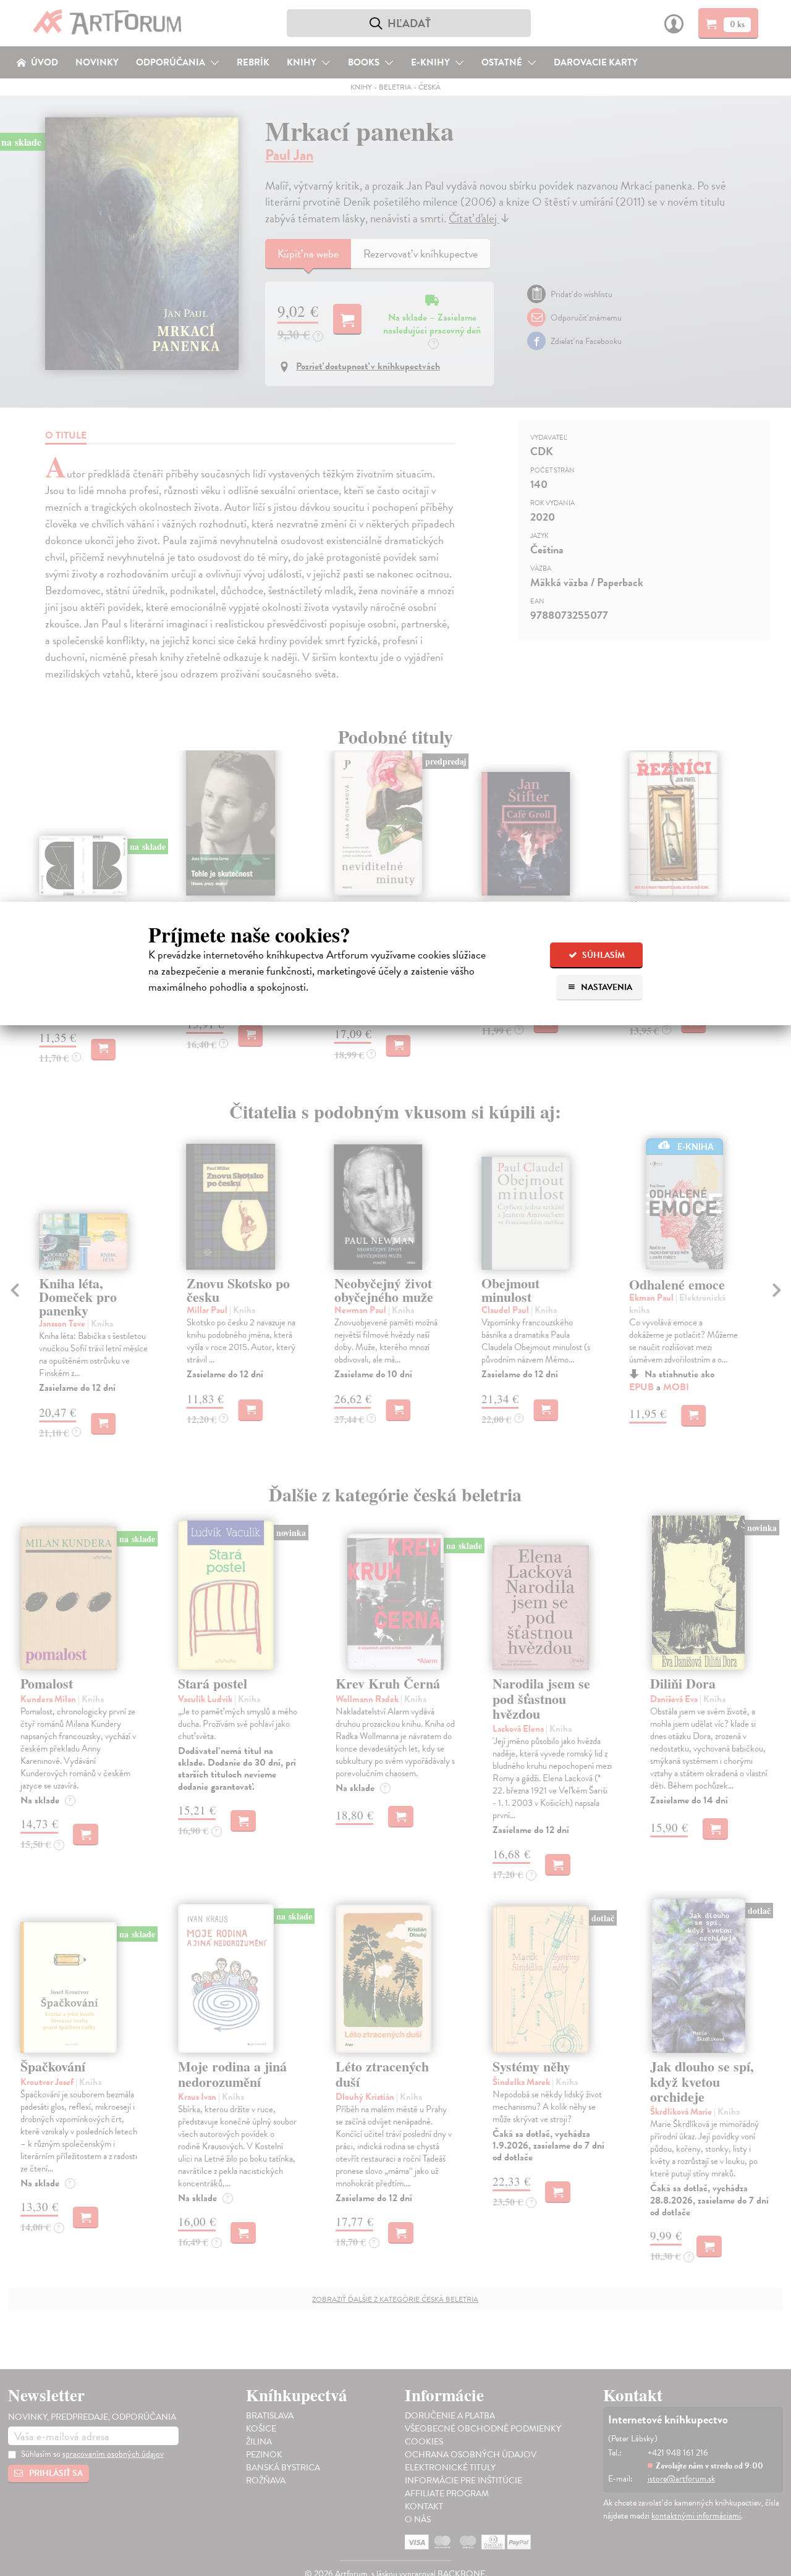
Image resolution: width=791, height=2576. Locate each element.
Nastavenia (606, 987)
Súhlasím (603, 955)
